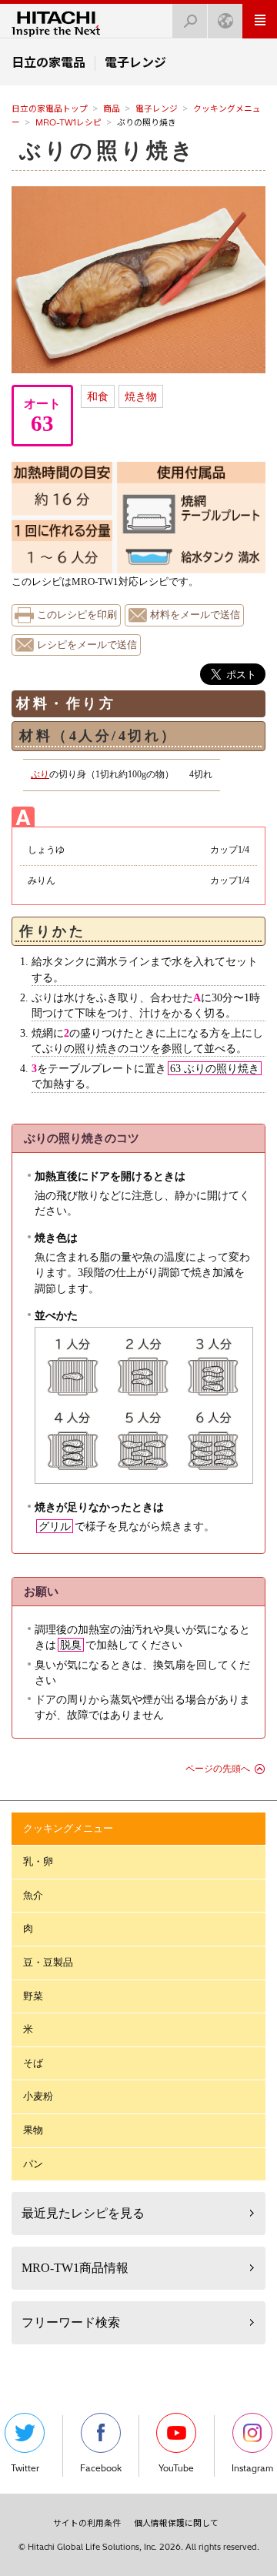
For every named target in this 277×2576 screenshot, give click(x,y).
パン (33, 2164)
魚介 (33, 1895)
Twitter (25, 2468)
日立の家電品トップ (50, 109)
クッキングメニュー (68, 1828)
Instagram (252, 2468)
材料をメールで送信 (195, 615)
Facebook (101, 2468)
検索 (190, 21)
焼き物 (141, 396)
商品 (112, 109)
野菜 (33, 1996)
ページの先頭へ (218, 1769)
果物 (33, 2130)
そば (33, 2063)
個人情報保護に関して (176, 2523)
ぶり (40, 774)
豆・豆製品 (48, 1962)
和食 (98, 396)
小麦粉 (38, 2096)
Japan (225, 21)
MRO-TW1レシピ (68, 122)
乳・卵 (38, 1861)
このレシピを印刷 (77, 615)
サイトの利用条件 (87, 2523)
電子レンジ (157, 109)
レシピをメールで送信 (87, 645)
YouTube (176, 2468)
